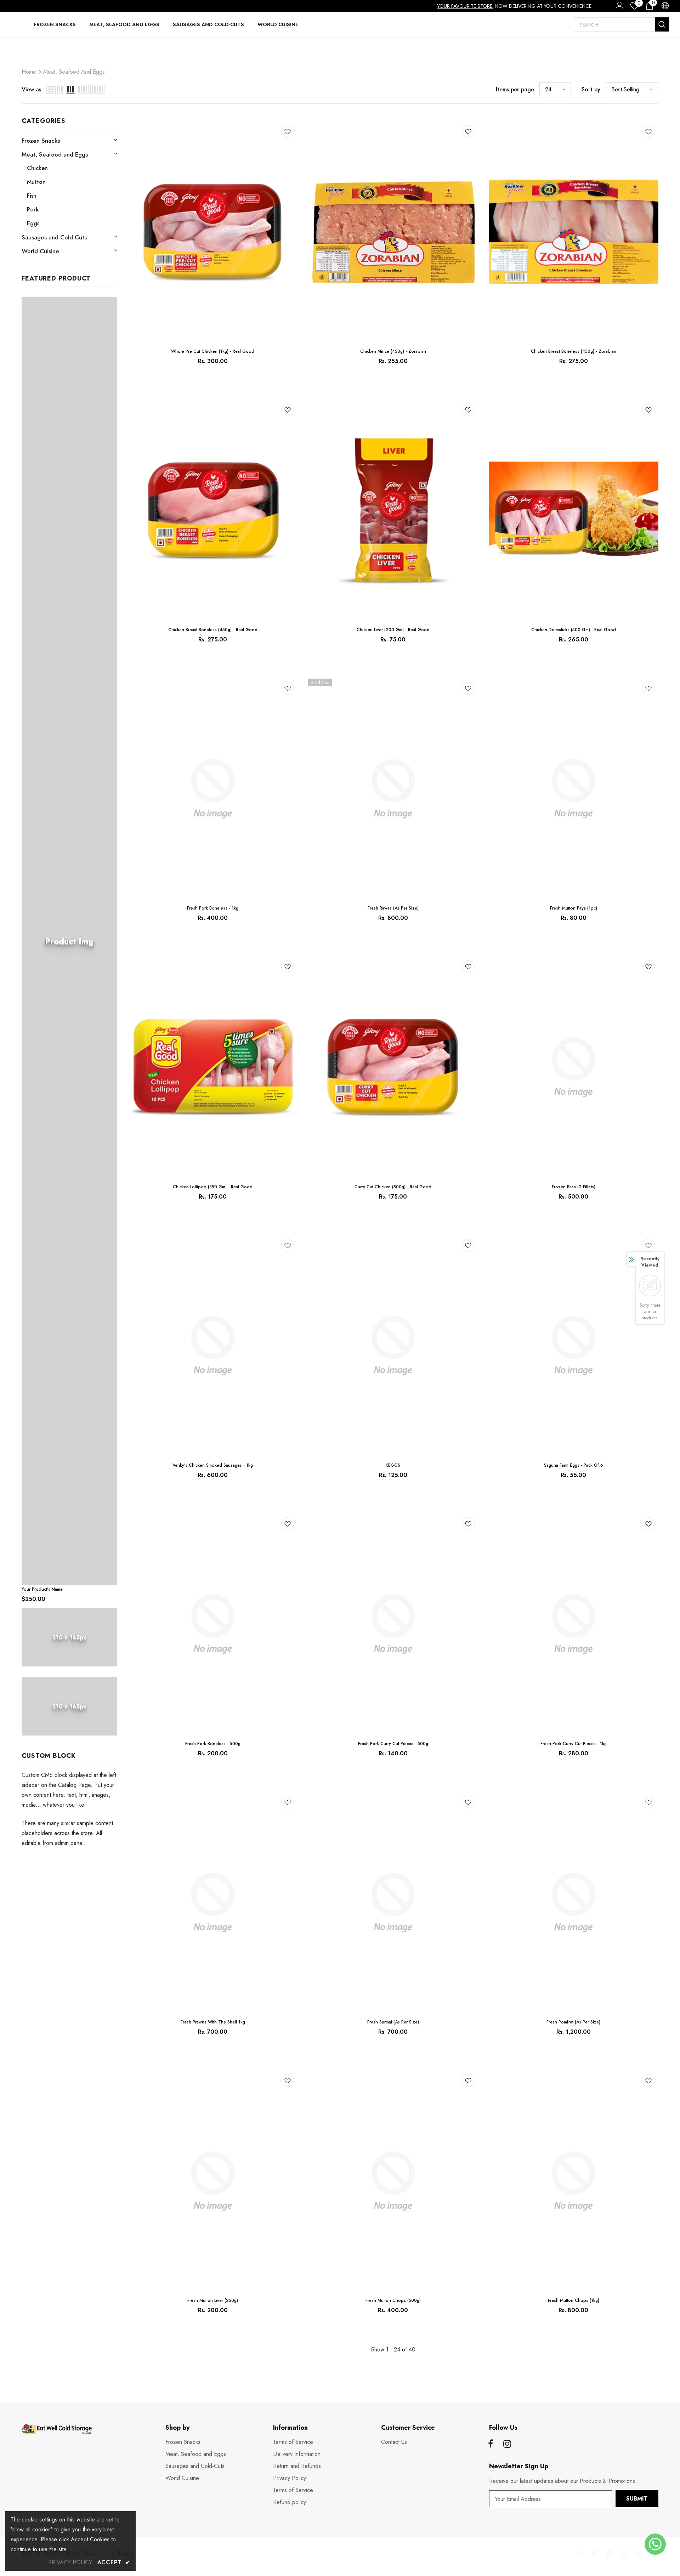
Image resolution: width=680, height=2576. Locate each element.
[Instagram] (507, 2444)
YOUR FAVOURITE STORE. (465, 6)
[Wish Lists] (288, 133)
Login (618, 7)
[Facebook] (491, 2444)
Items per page (515, 89)
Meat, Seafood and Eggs (74, 72)
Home (29, 72)
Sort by (591, 89)
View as (31, 89)
